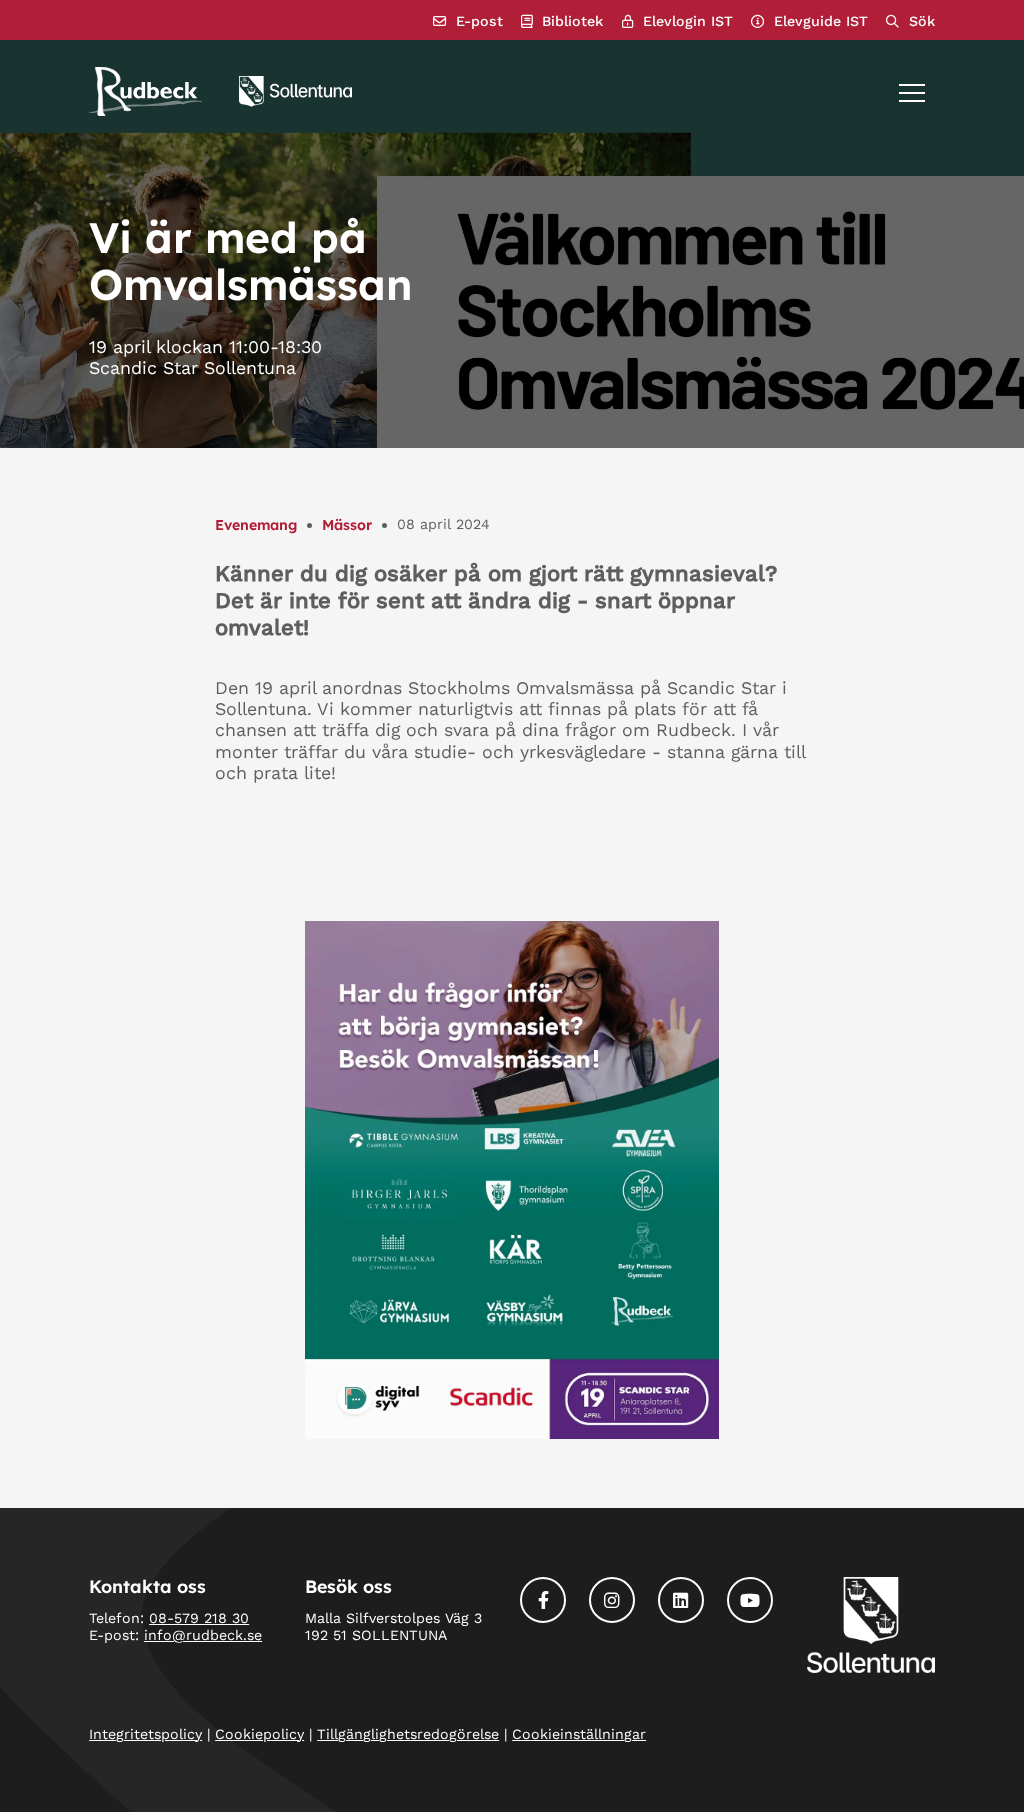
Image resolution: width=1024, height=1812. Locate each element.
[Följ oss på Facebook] (543, 1600)
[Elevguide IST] (809, 22)
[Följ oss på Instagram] (612, 1600)
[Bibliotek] (562, 22)
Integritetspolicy (145, 1734)
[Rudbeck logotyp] (145, 91)
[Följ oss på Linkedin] (681, 1600)
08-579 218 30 (199, 1618)
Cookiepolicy (259, 1734)
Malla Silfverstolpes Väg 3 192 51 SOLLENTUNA (393, 1626)
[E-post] (468, 22)
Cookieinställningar (579, 1734)
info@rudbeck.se (203, 1635)
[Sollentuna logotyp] (295, 91)
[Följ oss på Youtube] (750, 1600)
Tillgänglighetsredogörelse (408, 1734)
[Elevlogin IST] (677, 22)
